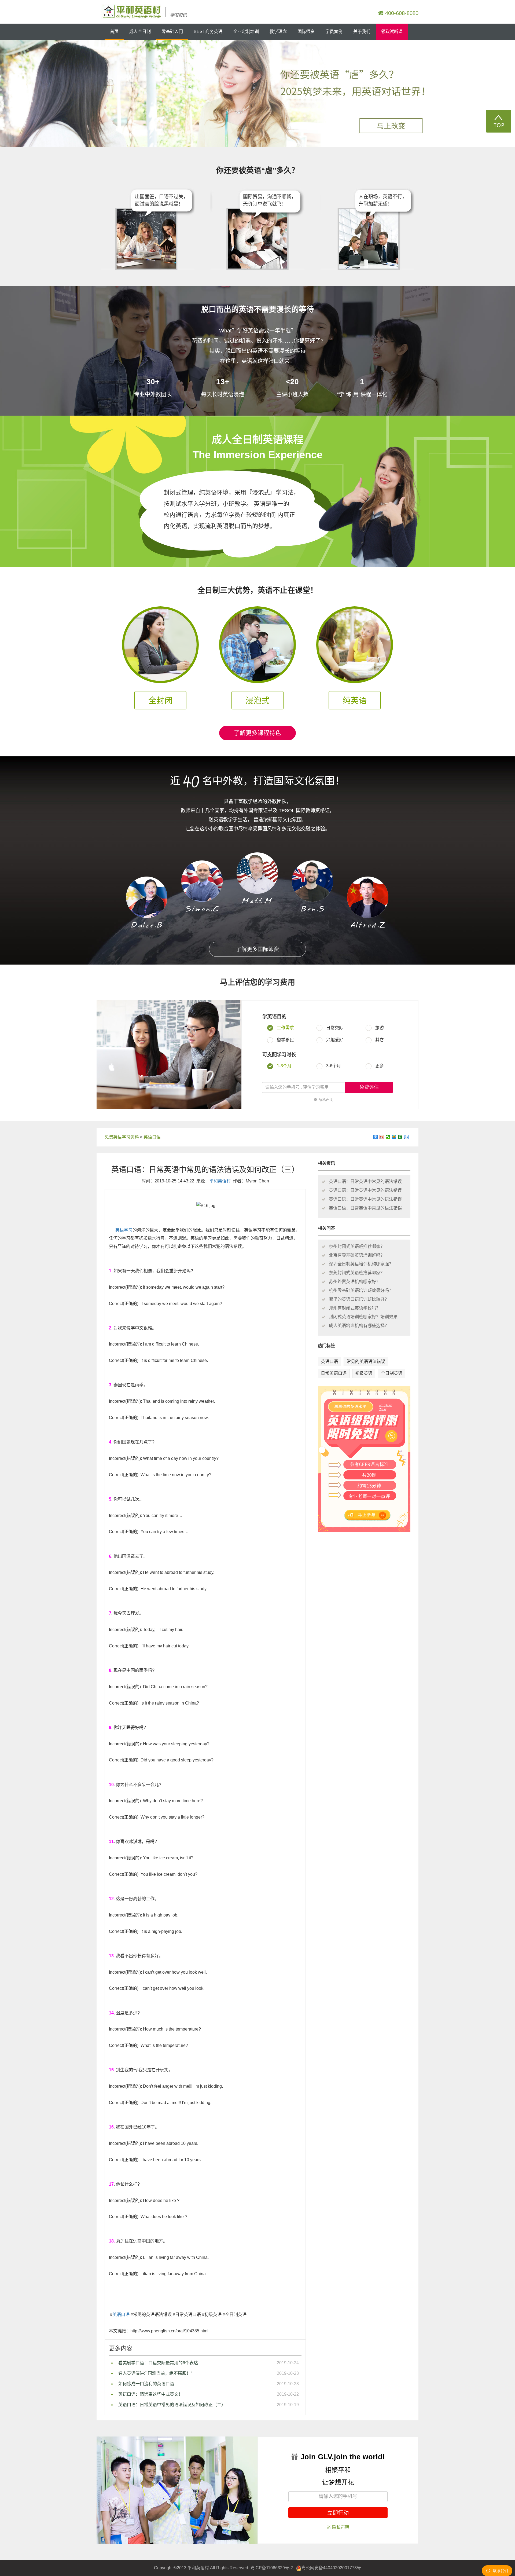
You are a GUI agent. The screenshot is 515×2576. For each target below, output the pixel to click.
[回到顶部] (499, 121)
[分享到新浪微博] (382, 1137)
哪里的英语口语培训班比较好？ (359, 1299)
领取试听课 (392, 32)
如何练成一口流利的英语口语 (146, 2384)
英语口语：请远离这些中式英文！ (150, 2394)
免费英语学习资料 (122, 1137)
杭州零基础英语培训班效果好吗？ (361, 1290)
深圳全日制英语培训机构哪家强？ (361, 1264)
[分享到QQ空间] (394, 1137)
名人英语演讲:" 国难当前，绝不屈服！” (155, 2373)
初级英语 (364, 1373)
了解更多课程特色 (257, 733)
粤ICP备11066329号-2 (272, 2568)
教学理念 (278, 32)
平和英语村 (220, 1181)
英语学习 (124, 1230)
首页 (114, 32)
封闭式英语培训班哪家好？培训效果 (363, 1317)
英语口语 (152, 1137)
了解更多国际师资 (257, 949)
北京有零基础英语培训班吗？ (357, 1255)
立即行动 (338, 2513)
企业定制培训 (246, 32)
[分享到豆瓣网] (400, 1137)
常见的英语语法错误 (366, 1362)
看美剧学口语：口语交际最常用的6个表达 (158, 2363)
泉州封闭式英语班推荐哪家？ (357, 1246)
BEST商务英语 (208, 32)
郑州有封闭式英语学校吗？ (355, 1308)
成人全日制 (140, 32)
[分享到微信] (388, 1137)
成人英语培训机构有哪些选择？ (359, 1326)
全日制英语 (392, 1373)
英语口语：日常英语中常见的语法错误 (365, 1181)
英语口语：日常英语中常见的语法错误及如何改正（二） (172, 2405)
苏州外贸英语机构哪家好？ (355, 1282)
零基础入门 (172, 32)
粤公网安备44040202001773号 (331, 2568)
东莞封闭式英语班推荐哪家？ (357, 1273)
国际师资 (306, 32)
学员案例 (334, 32)
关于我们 (362, 32)
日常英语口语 (334, 1373)
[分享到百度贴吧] (407, 1137)
